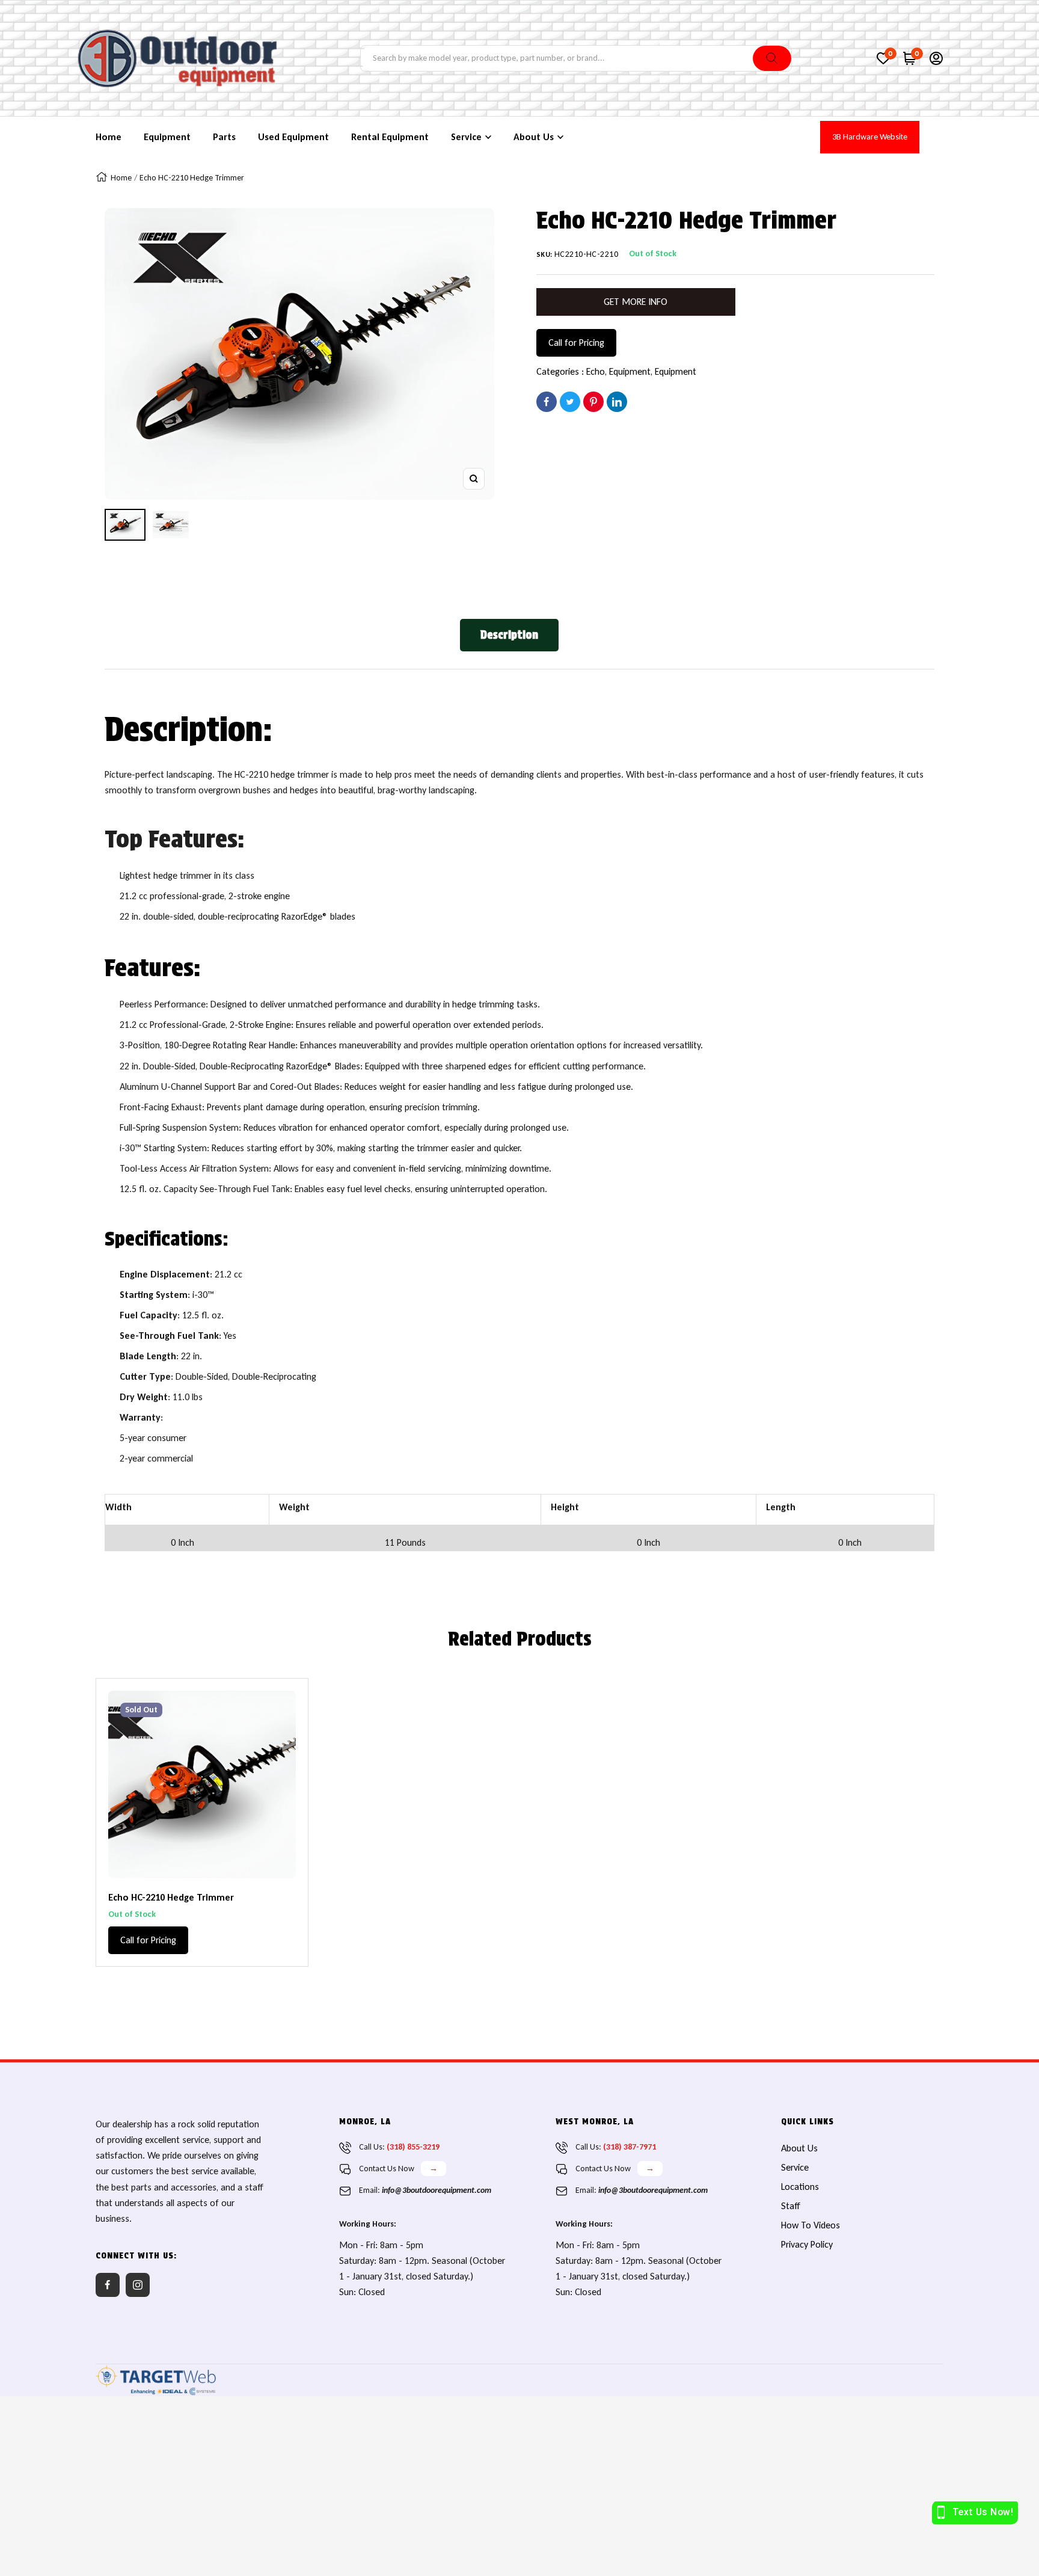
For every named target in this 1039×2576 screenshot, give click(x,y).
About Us (799, 2148)
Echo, (598, 371)
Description (509, 635)
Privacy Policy (807, 2244)
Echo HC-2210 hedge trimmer (171, 1897)
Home (121, 178)
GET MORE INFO (636, 302)
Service (795, 2167)
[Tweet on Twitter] (570, 402)
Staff (791, 2206)
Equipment (676, 371)
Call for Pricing (576, 343)
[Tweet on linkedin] (617, 402)
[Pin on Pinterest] (593, 402)
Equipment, (632, 371)
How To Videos (811, 2225)
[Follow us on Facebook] (108, 2285)
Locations (800, 2187)
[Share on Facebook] (547, 402)
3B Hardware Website (870, 137)
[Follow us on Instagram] (138, 2285)
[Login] (936, 58)
